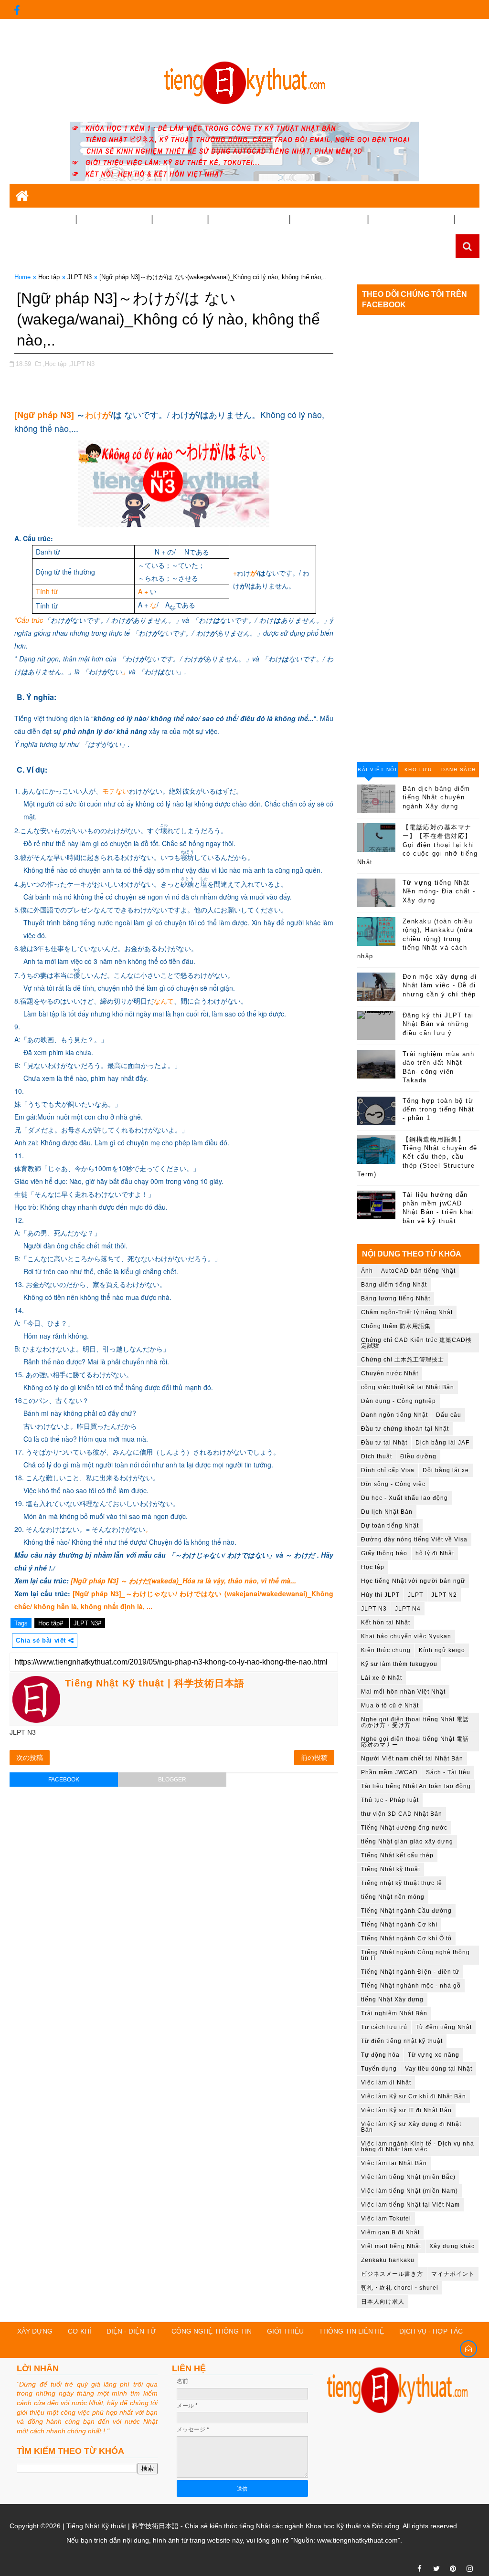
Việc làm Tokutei (386, 2219)
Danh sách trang (459, 772)
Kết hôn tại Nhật (386, 1623)
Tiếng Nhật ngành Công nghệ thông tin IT (415, 1955)
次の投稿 (30, 1758)
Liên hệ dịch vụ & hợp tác (54, 49)
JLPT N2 (444, 1595)
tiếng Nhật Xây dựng (392, 2000)
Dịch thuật (377, 1456)
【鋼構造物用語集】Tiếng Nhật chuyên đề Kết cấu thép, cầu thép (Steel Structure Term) (417, 1157)
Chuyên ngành (39, 219)
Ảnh (367, 1271)
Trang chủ (402, 29)
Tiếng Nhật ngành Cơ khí (399, 1925)
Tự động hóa (380, 2055)
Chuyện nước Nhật (390, 1373)
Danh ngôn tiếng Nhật (394, 1415)
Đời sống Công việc (328, 219)
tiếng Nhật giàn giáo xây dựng (407, 1842)
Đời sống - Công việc (393, 1484)
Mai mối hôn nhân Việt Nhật (403, 1692)
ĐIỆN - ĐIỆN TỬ (131, 2331)
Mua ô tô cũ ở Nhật (390, 1706)
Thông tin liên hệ (351, 2331)
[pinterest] (453, 2569)
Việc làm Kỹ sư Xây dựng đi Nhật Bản (411, 2127)
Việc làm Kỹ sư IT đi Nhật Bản (406, 2110)
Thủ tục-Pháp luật (245, 219)
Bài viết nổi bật (377, 772)
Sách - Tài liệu (448, 1772)
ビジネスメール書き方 (392, 2274)
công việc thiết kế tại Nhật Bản (408, 1387)
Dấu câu (449, 1415)
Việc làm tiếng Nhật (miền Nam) (409, 2191)
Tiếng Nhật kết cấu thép (397, 1855)
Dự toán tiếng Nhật (390, 1526)
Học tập (49, 277)
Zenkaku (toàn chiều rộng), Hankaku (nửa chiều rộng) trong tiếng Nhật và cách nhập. (415, 939)
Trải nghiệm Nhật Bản (411, 219)
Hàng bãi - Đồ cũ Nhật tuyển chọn (76, 243)
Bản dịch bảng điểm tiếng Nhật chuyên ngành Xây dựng (436, 797)
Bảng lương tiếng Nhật (396, 1298)
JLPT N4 (408, 1609)
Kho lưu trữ (418, 772)
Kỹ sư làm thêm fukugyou (399, 1664)
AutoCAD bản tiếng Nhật (418, 1271)
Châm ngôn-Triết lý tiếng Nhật (407, 1312)
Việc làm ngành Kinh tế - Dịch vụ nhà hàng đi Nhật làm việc (418, 2147)
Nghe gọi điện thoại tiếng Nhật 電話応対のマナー (415, 1742)
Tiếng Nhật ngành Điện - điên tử (410, 1972)
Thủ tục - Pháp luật (390, 1800)
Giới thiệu (443, 29)
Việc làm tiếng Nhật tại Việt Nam (410, 2205)
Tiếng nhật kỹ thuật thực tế (402, 1883)
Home (22, 277)
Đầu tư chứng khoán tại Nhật (405, 1429)
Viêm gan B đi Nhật (390, 2232)
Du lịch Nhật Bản (387, 1512)
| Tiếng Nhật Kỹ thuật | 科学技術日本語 (120, 2526)
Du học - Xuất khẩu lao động (404, 1498)
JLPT (415, 1595)
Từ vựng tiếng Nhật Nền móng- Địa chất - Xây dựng (439, 891)
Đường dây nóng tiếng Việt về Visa (414, 1539)
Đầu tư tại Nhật (384, 1443)
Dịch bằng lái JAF (442, 1443)
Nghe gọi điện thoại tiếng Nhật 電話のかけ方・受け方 (415, 1722)
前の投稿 (314, 1758)
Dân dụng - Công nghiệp (399, 1401)
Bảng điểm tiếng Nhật (394, 1285)
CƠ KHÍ (80, 2331)
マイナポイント (453, 2274)
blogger (172, 1780)
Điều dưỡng (418, 1456)
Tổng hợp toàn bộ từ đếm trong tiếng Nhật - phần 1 (439, 1109)
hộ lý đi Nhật (435, 1553)
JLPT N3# (87, 1623)
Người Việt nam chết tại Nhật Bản (412, 1759)
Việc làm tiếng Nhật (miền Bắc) (408, 2177)
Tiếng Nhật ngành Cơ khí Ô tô (406, 1938)
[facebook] (17, 10)
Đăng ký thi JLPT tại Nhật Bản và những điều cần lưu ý (438, 1024)
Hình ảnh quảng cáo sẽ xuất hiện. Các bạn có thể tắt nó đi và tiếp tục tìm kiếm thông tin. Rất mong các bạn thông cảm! (195, 29)
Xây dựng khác (452, 2246)
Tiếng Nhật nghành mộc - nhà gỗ (411, 1986)
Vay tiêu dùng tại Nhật (439, 2069)
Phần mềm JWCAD (389, 1772)
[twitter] (436, 2569)
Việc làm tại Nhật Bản (394, 2163)
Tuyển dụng (176, 219)
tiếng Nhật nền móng (393, 1897)
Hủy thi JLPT (380, 1595)
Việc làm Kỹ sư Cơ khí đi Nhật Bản (414, 2096)
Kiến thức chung (386, 1650)
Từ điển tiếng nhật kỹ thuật (402, 2041)
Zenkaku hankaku (388, 2260)
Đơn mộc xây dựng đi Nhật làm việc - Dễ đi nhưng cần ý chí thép (440, 985)
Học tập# (52, 1623)
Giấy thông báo (384, 1553)
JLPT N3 (80, 277)
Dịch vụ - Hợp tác (431, 2331)
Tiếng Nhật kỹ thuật (391, 1869)
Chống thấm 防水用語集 (396, 1326)
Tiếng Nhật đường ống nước (404, 1828)
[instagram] (470, 2569)
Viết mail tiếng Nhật (391, 2246)
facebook (64, 1780)
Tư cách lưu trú (384, 2027)
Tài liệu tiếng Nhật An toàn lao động (416, 1786)
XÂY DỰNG (35, 2331)
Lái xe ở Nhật (382, 1678)
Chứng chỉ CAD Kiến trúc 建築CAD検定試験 (416, 1343)
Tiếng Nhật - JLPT (110, 219)
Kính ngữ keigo (442, 1650)
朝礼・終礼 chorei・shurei (400, 2288)
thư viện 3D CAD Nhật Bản (402, 1814)
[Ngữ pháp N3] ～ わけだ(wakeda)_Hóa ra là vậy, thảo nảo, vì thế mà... (183, 1581)
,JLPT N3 (81, 364)
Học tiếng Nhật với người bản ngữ (413, 1581)
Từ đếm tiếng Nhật (444, 2027)
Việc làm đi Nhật (386, 2083)
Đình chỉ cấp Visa (388, 1470)
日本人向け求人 (383, 2302)
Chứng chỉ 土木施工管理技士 (403, 1360)
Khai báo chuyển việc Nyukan (406, 1636)
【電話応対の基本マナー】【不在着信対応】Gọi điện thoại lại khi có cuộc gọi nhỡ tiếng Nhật (418, 845)
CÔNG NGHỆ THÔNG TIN (212, 2331)
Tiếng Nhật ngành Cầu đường (406, 1911)
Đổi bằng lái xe (446, 1470)
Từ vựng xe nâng (434, 2055)
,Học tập (55, 364)
